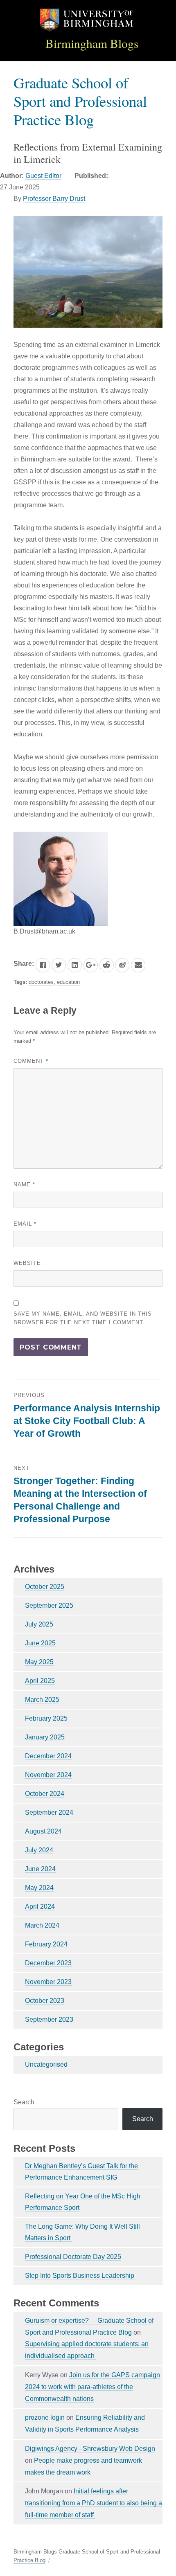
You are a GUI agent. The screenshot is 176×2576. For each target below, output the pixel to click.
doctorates (41, 982)
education (68, 982)
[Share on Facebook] (43, 965)
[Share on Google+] (91, 965)
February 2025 (46, 1718)
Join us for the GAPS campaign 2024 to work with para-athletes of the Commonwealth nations (93, 2387)
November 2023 (48, 1982)
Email (25, 1224)
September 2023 (49, 2019)
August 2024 (43, 1831)
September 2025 (49, 1605)
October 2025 (45, 1587)
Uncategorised (46, 2064)
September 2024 (49, 1812)
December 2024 (48, 1756)
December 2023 (48, 1963)
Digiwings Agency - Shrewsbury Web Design (90, 2449)
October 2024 (45, 1794)
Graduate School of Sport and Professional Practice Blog (80, 101)
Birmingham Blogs (92, 43)
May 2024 (39, 1888)
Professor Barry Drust (54, 199)
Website (27, 1263)
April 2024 (40, 1907)
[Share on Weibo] (122, 965)
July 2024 (39, 1850)
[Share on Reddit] (107, 965)
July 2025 (39, 1624)
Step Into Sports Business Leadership (80, 2276)
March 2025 (42, 1700)
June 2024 (40, 1869)
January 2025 (45, 1737)
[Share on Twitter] (59, 965)
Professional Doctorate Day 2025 (73, 2257)
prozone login (45, 2417)
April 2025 (40, 1681)
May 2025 (39, 1662)
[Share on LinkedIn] (75, 965)
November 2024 (48, 1775)
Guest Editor (43, 176)
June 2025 (40, 1643)
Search (24, 2102)
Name (24, 1185)
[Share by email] (138, 965)
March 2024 (42, 1925)
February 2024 (46, 1944)
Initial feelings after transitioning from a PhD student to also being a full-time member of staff (94, 2503)
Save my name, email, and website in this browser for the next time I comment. (83, 1318)
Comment (31, 1061)
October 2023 (45, 2001)
